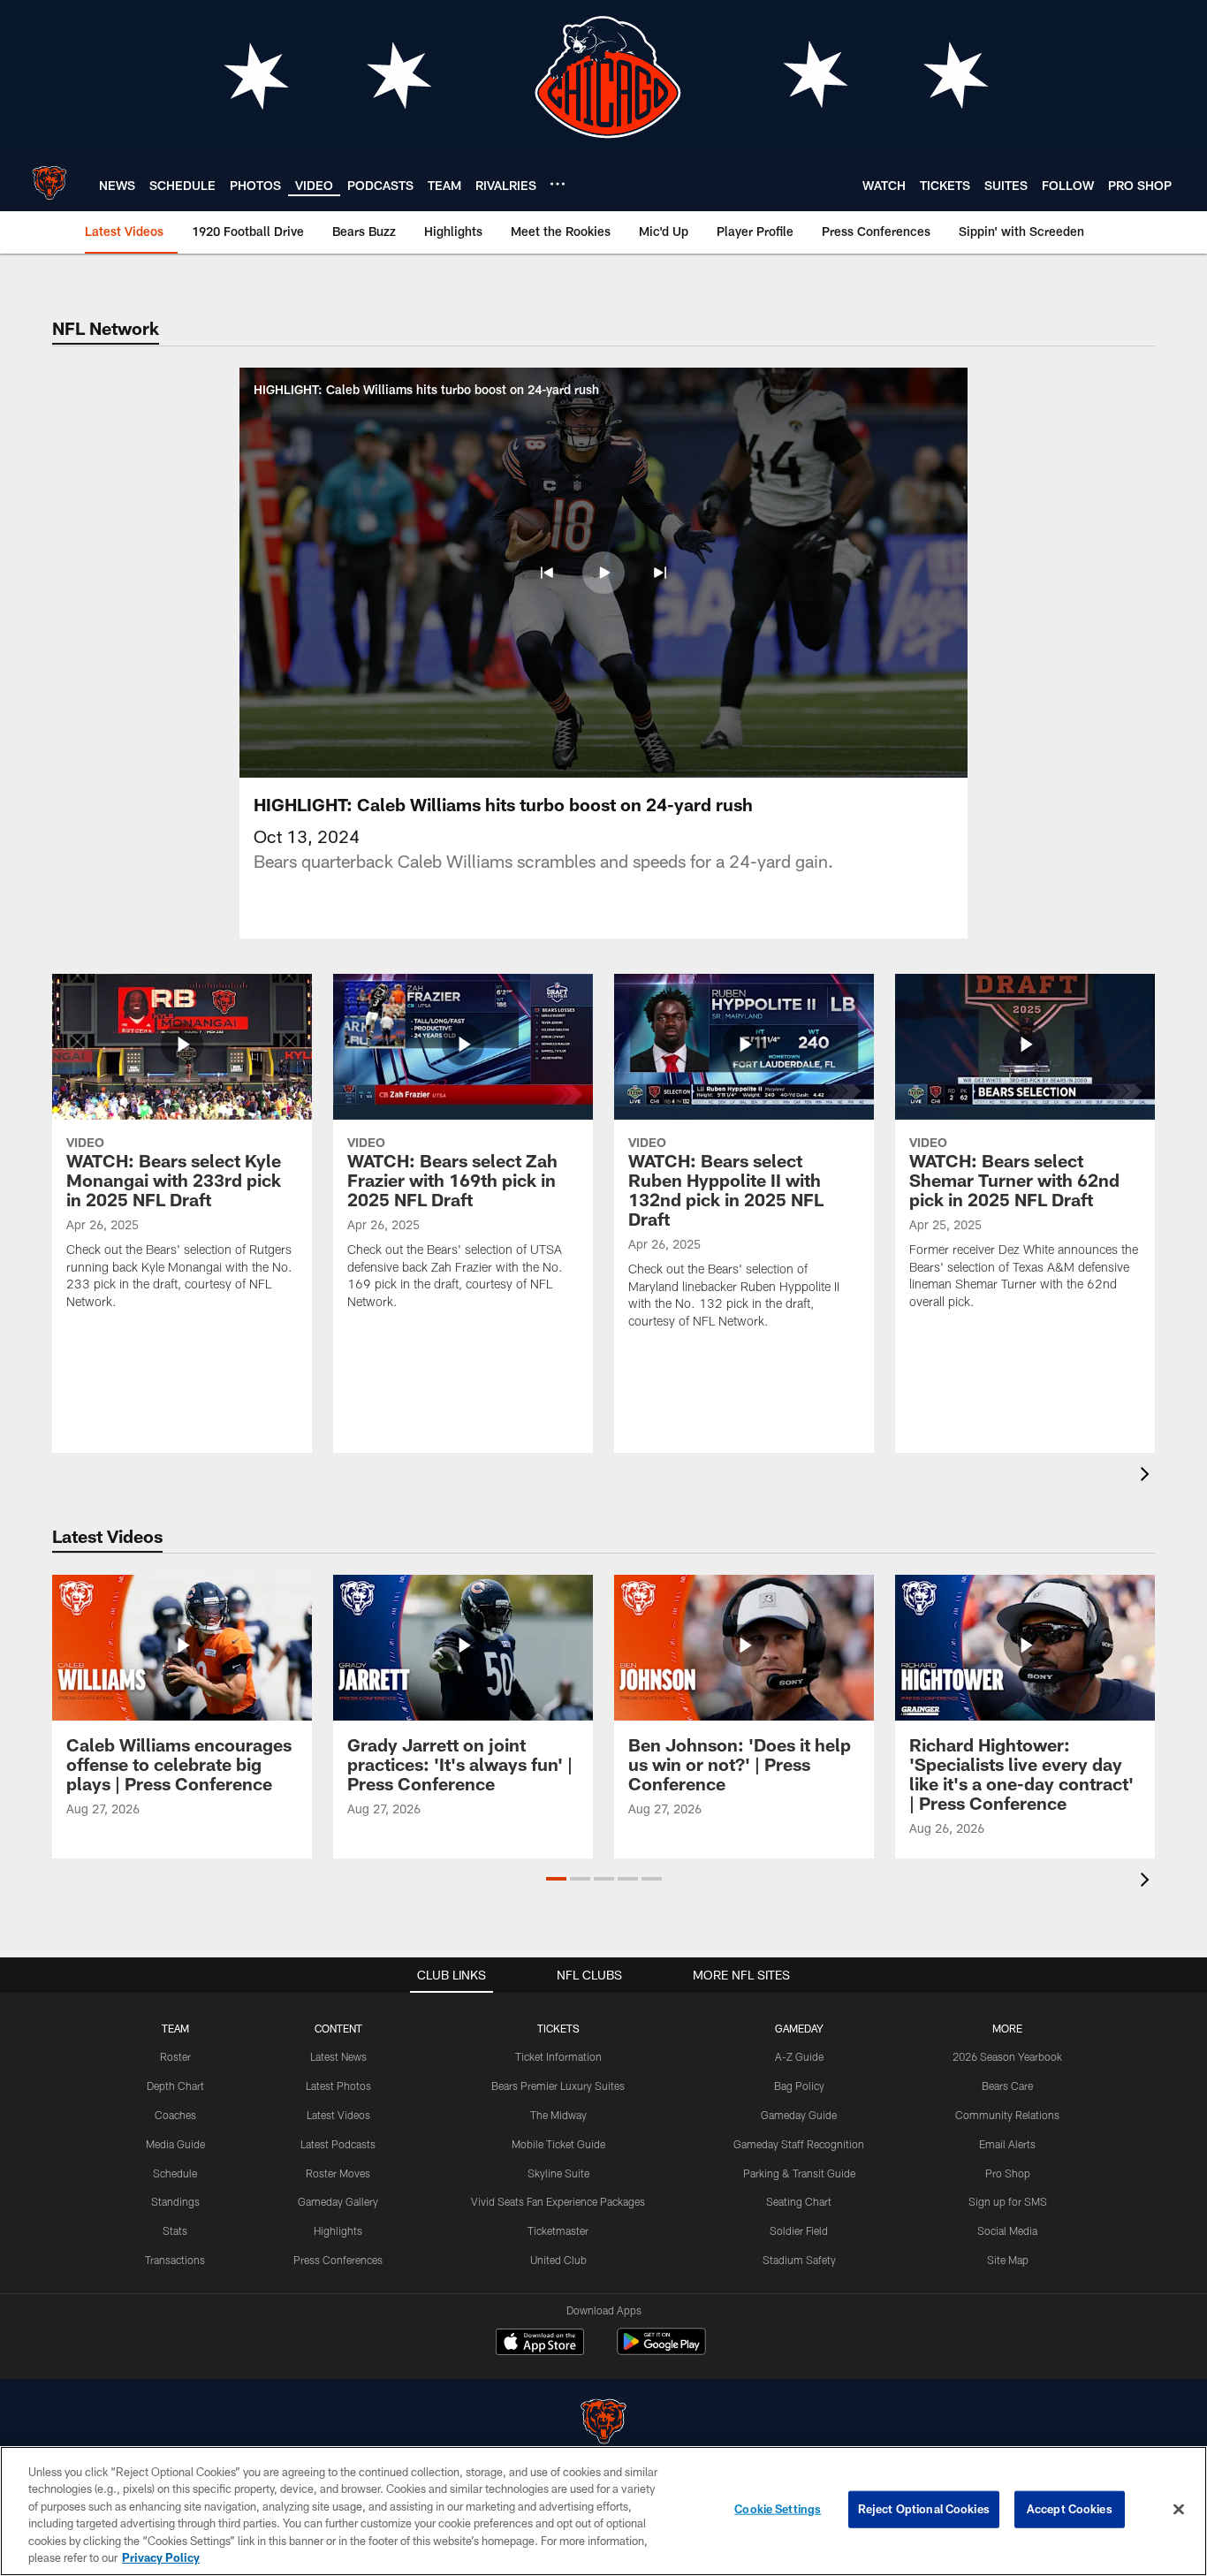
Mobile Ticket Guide (558, 2144)
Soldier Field (799, 2230)
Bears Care (1007, 2086)
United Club (558, 2260)
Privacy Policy (161, 2557)
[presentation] (1148, 1476)
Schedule (175, 2173)
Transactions (175, 2260)
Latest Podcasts (338, 2144)
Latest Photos (338, 2086)
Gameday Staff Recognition (799, 2144)
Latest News (338, 2056)
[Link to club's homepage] (49, 183)
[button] (547, 573)
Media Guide (175, 2144)
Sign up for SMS (1008, 2201)
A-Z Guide (799, 2056)
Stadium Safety (799, 2260)
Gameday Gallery (338, 2201)
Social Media (1007, 2230)
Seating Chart (799, 2201)
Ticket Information (558, 2056)
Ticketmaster (558, 2230)
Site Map (1008, 2260)
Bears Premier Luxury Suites (558, 2086)
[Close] (1179, 2510)
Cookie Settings (778, 2509)
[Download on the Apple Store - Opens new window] (540, 2344)
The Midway (558, 2115)
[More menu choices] (558, 184)
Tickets (558, 2028)
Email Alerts (1007, 2144)
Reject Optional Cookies (924, 2509)
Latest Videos (338, 2115)
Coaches (175, 2115)
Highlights (338, 2230)
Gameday (799, 2028)
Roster (175, 2056)
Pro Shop (1008, 2173)
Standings (175, 2201)
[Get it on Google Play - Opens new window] (661, 2350)
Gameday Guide (799, 2115)
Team (175, 2028)
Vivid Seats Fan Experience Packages (558, 2201)
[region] (603, 2511)
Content (338, 2028)
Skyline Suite (558, 2173)
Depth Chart (175, 2086)
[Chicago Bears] (603, 2424)
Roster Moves (338, 2173)
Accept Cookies (1070, 2509)
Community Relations (1007, 2115)
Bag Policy (799, 2086)
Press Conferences (338, 2260)
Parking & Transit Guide (799, 2173)
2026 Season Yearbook (1007, 2056)
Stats (175, 2230)
